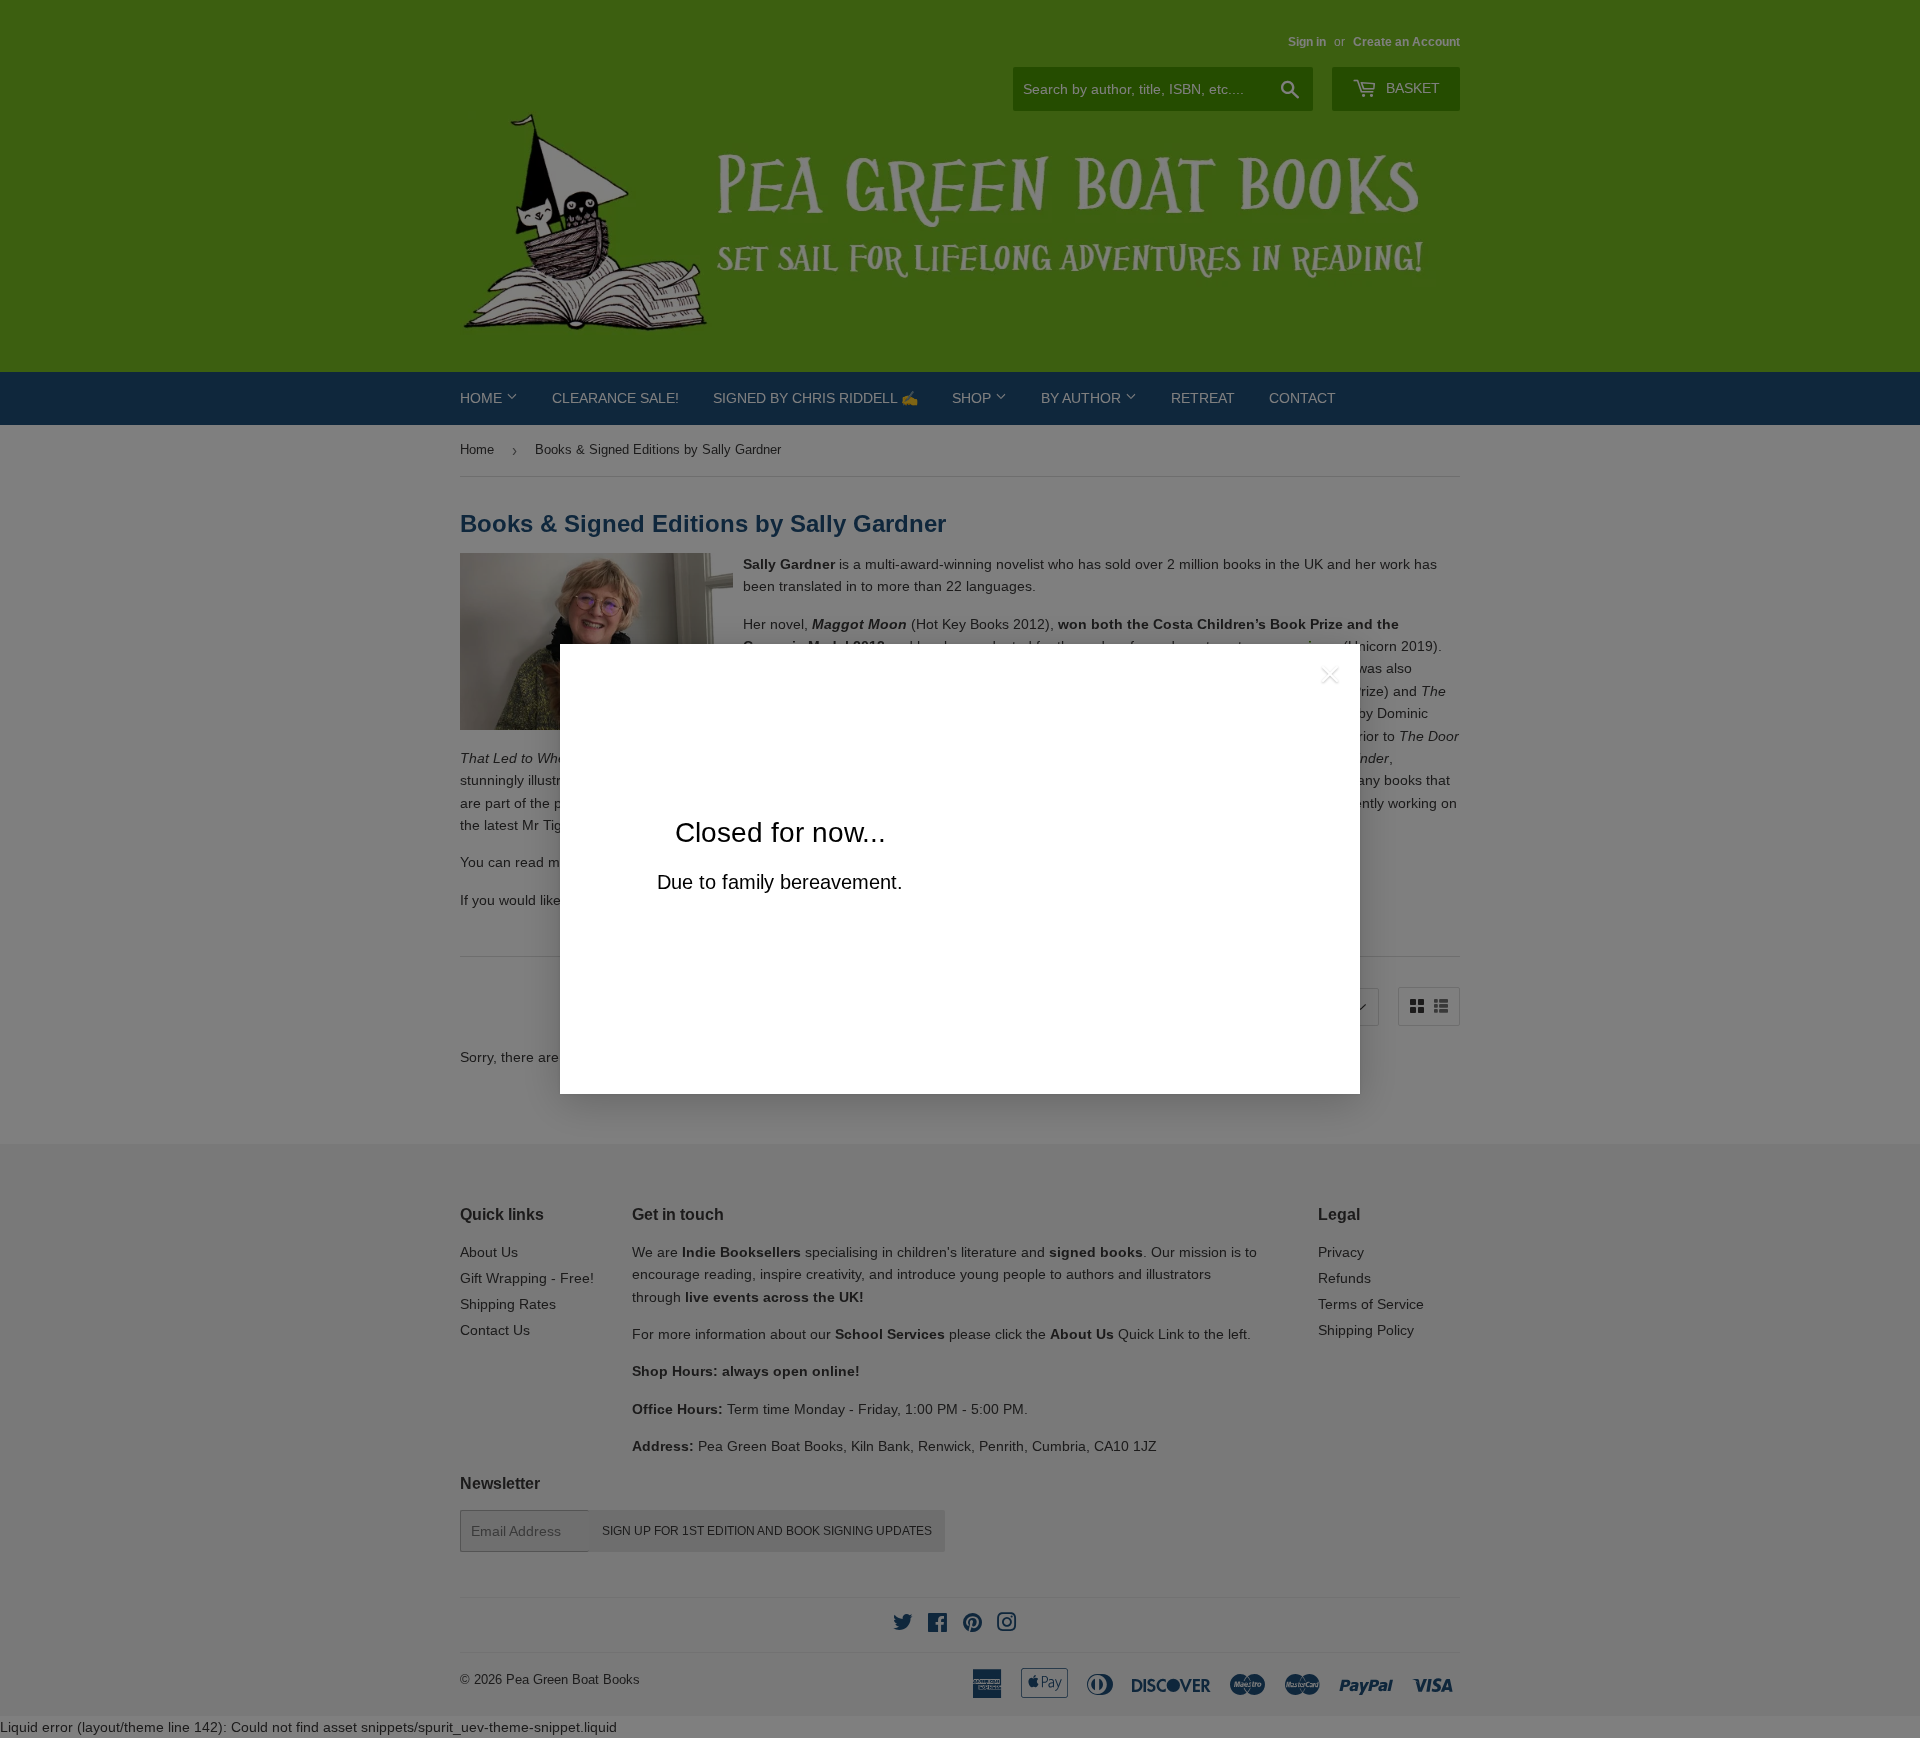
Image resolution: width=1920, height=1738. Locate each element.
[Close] (1330, 677)
